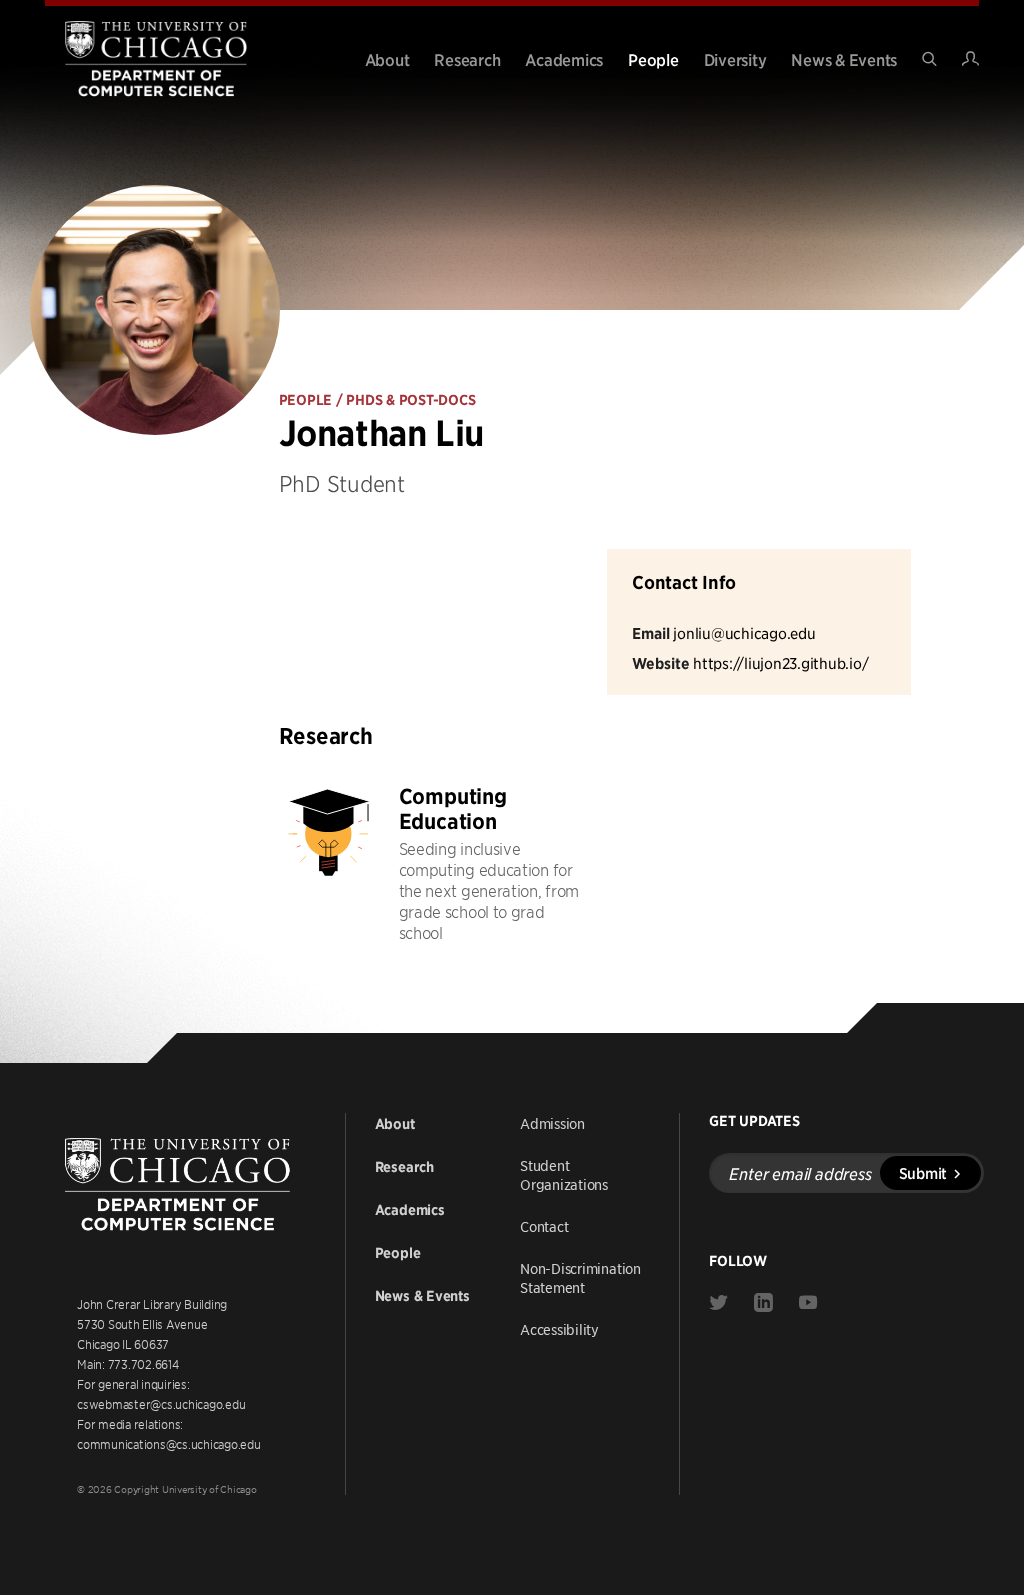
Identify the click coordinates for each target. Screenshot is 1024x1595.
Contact (544, 1226)
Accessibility (559, 1329)
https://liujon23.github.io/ (780, 662)
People (653, 59)
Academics (564, 59)
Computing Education (453, 809)
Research (467, 59)
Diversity (735, 59)
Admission (552, 1123)
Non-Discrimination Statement (580, 1277)
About (387, 59)
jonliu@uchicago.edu (744, 632)
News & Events (844, 59)
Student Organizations (564, 1174)
